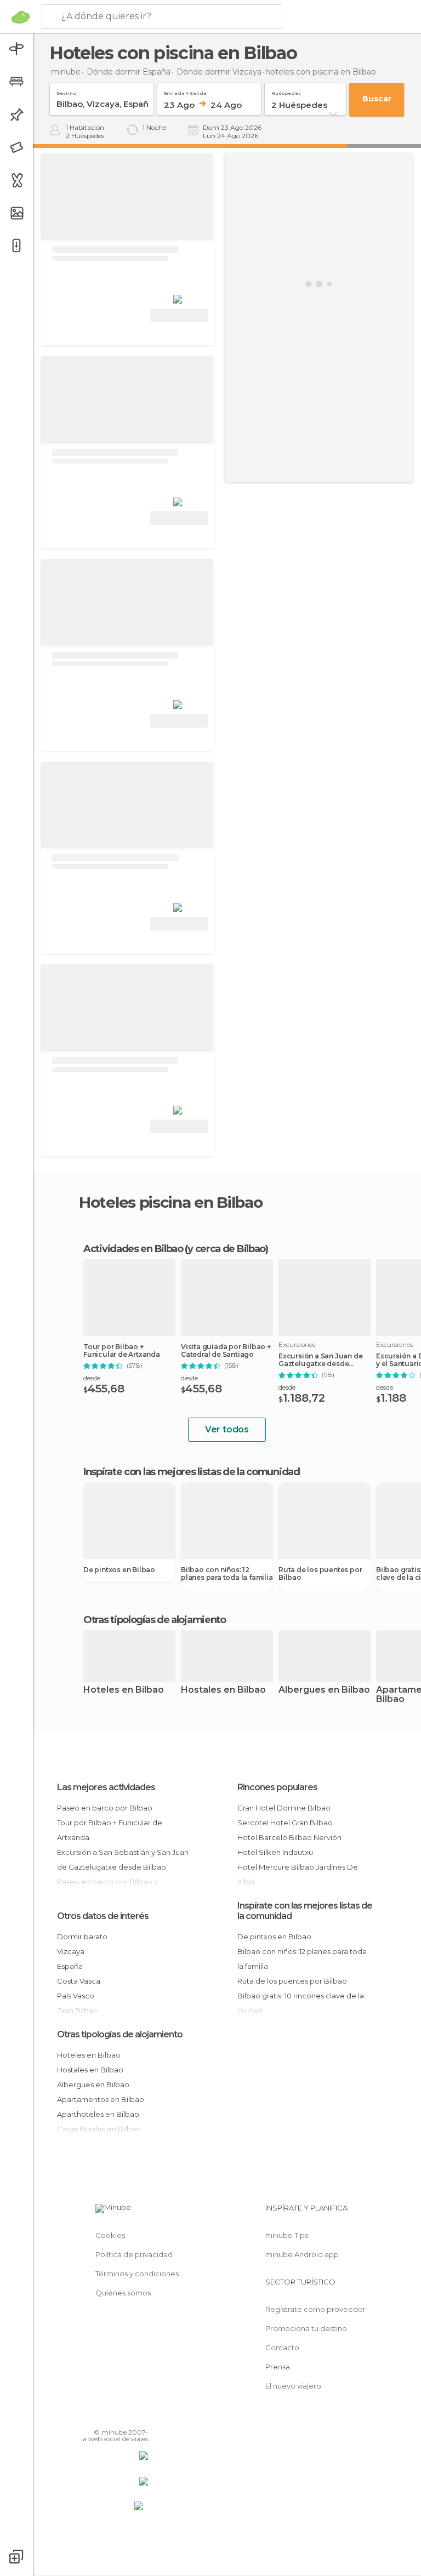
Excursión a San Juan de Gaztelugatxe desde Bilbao (320, 1360)
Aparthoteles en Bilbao (98, 2114)
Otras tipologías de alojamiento (120, 2034)
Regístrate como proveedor (315, 2309)
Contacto (282, 2347)
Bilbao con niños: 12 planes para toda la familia (227, 1574)
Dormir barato (82, 1937)
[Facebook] (98, 2417)
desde (92, 1378)
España (70, 1966)
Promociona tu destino (306, 2328)
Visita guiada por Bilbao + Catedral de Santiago (226, 1351)
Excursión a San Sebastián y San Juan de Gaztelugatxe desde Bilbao (123, 1860)
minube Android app (302, 2254)
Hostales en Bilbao (223, 1690)
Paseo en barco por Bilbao (105, 1808)
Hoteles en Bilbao (124, 1690)
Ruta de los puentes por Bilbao (320, 1574)
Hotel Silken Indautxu (275, 1852)
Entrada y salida (185, 91)
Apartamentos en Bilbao (101, 2099)
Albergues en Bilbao (324, 1690)
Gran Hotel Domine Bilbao (284, 1808)
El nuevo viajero (293, 2386)
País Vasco (76, 1996)
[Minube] (21, 17)
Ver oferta (179, 315)
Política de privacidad (134, 2254)
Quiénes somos (123, 2293)
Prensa (278, 2367)
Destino (66, 91)
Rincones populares (277, 1787)
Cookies (110, 2235)
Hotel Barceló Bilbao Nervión (289, 1837)
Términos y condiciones (137, 2274)
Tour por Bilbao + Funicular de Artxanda (122, 1351)
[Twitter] (112, 2417)
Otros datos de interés (103, 1916)
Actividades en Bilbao (133, 1249)
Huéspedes (286, 91)
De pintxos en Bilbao (119, 1570)
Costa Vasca (79, 1981)
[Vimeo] (127, 2417)
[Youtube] (141, 2417)
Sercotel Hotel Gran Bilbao (285, 1823)
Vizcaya (71, 1951)
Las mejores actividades (106, 1787)
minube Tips (287, 2235)
